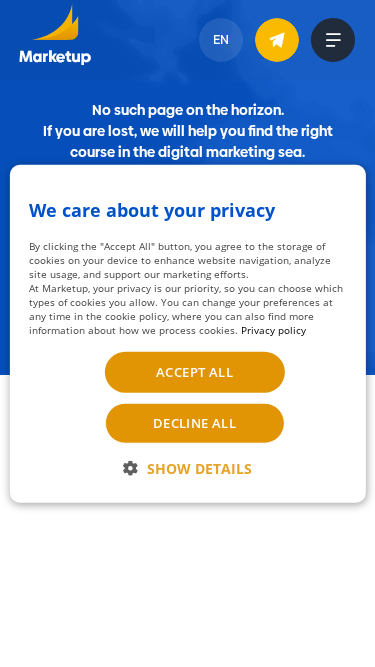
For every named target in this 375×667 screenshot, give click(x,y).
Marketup (54, 40)
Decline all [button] (194, 423)
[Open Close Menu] (333, 40)
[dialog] (187, 333)
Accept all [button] (194, 372)
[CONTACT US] (277, 40)
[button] (187, 468)
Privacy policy (273, 330)
